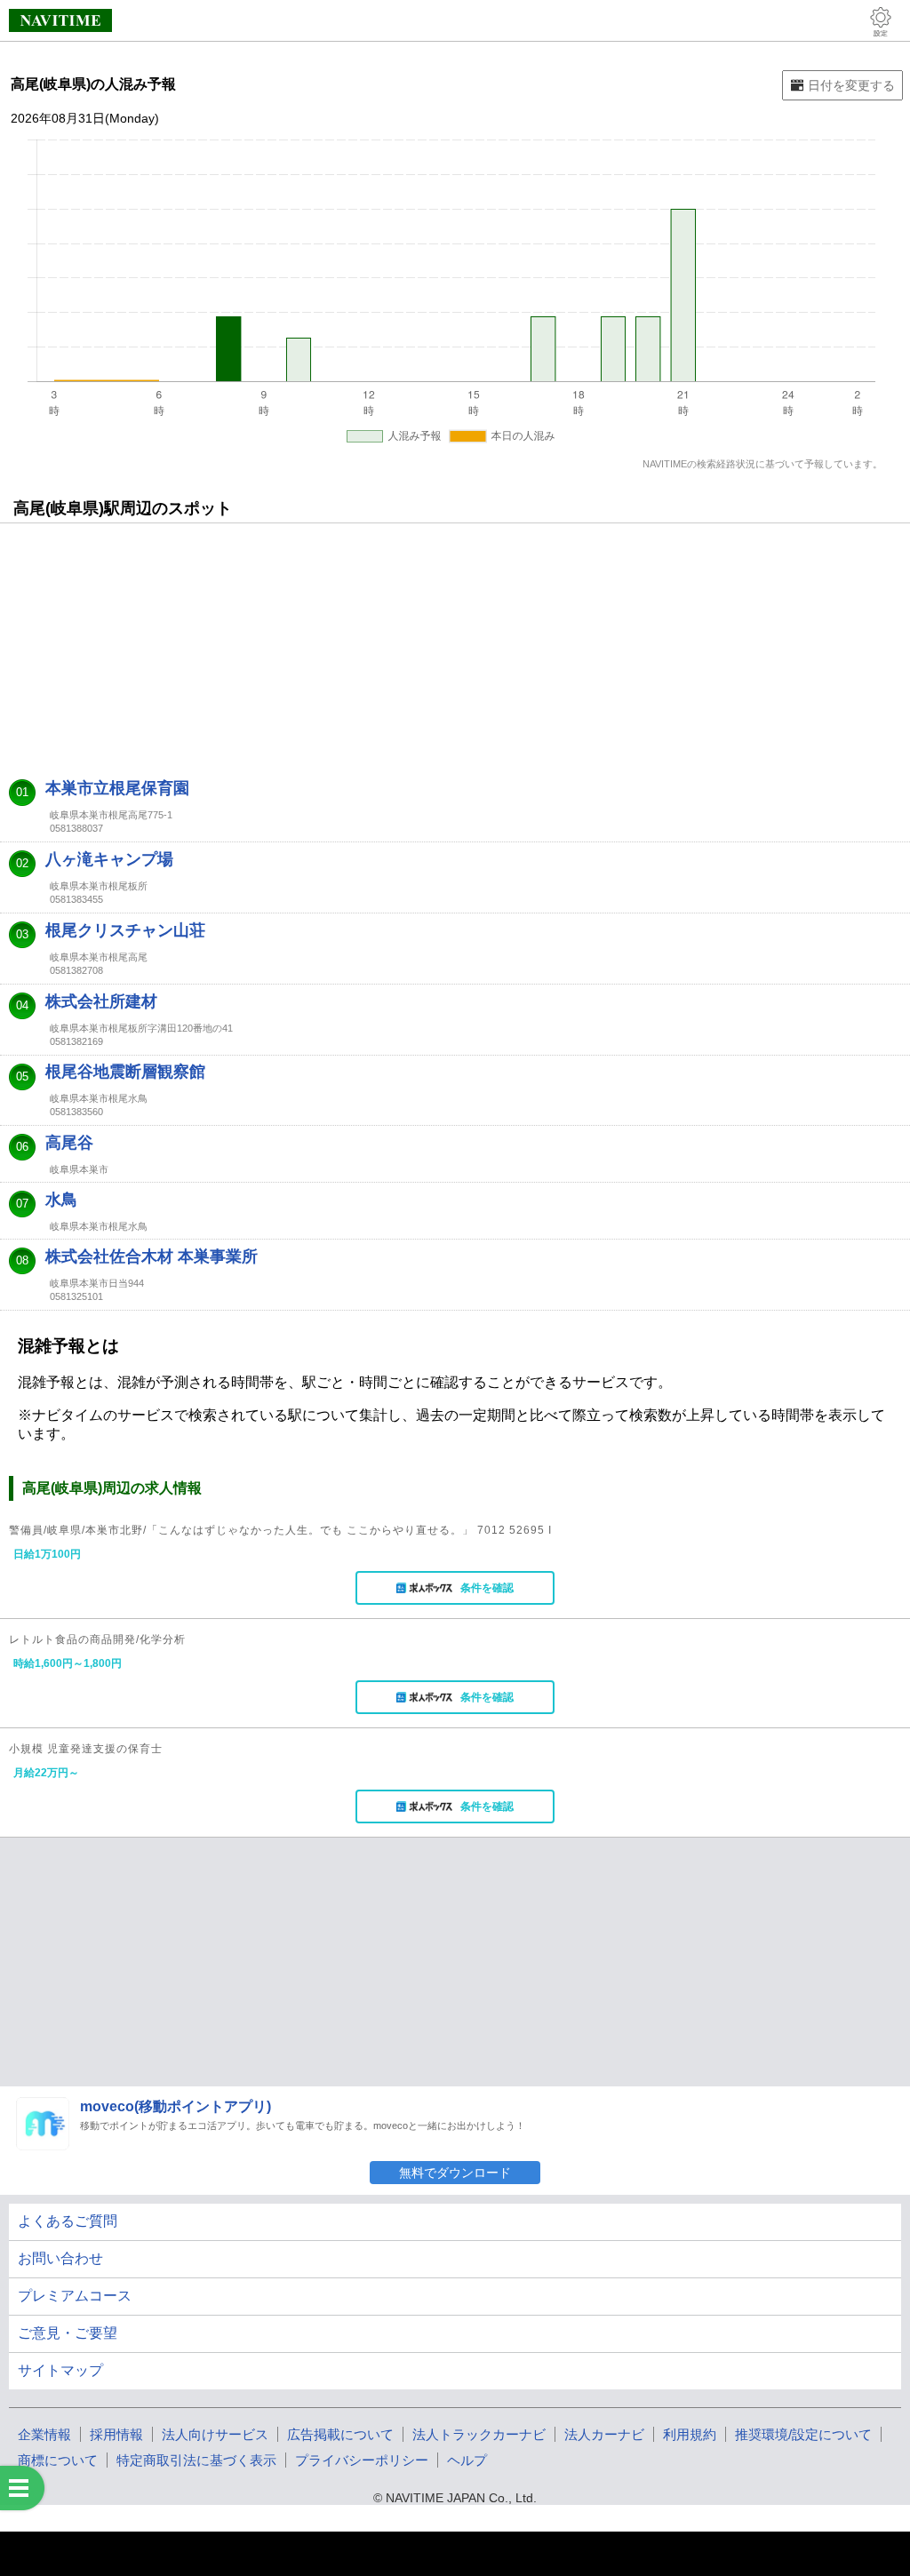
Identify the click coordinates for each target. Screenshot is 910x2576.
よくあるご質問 (68, 2221)
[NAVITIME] (60, 20)
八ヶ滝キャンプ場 (109, 859)
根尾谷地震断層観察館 (125, 1072)
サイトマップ (60, 2370)
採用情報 (116, 2434)
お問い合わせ (60, 2258)
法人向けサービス (215, 2434)
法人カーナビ (604, 2434)
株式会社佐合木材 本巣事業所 (152, 1256)
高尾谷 (69, 1143)
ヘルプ (467, 2460)
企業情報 (44, 2434)
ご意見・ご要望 (68, 2333)
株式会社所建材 (101, 1001)
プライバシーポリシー (362, 2460)
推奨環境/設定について (803, 2434)
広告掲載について (340, 2434)
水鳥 (61, 1200)
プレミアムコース (75, 2296)
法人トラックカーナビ (479, 2434)
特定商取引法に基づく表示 (196, 2460)
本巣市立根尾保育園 (117, 788)
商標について (58, 2460)
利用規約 (690, 2434)
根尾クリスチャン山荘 (125, 930)
